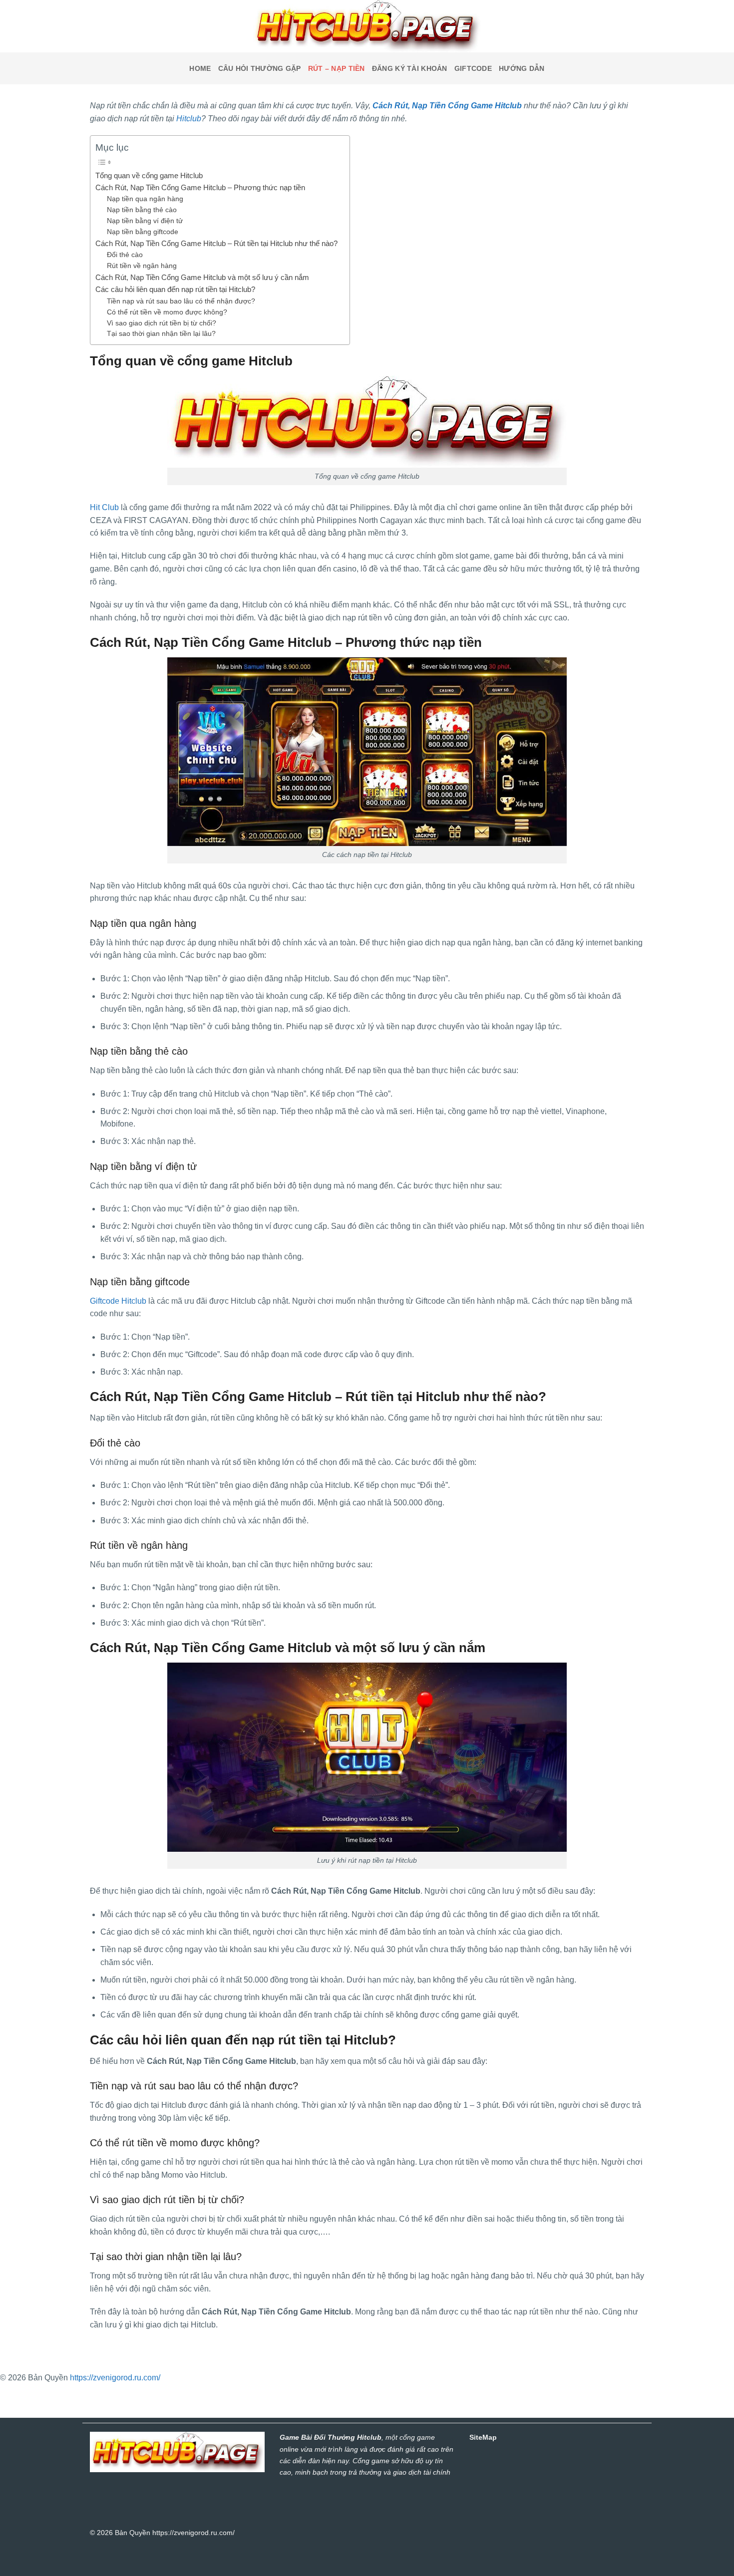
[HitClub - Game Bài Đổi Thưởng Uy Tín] (367, 26)
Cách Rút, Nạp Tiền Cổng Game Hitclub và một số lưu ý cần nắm (203, 277)
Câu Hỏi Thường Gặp (260, 68)
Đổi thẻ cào (125, 255)
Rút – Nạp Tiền (337, 68)
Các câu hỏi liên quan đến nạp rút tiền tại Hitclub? (176, 289)
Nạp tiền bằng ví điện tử (145, 221)
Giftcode (473, 68)
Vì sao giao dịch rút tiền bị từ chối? (163, 323)
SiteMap (483, 2437)
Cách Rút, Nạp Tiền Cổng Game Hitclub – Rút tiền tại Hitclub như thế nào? (217, 243)
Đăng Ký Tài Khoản (410, 68)
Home (200, 68)
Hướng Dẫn (522, 68)
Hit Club (104, 507)
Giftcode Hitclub (118, 1301)
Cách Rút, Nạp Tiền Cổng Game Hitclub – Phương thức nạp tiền (200, 187)
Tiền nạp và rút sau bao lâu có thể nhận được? (182, 301)
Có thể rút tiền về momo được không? (168, 312)
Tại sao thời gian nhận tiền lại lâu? (162, 334)
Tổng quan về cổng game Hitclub (150, 175)
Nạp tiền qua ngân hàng (145, 199)
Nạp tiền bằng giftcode (143, 232)
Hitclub (189, 119)
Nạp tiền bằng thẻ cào (143, 210)
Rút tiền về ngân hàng (142, 266)
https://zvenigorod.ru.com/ (115, 2378)
